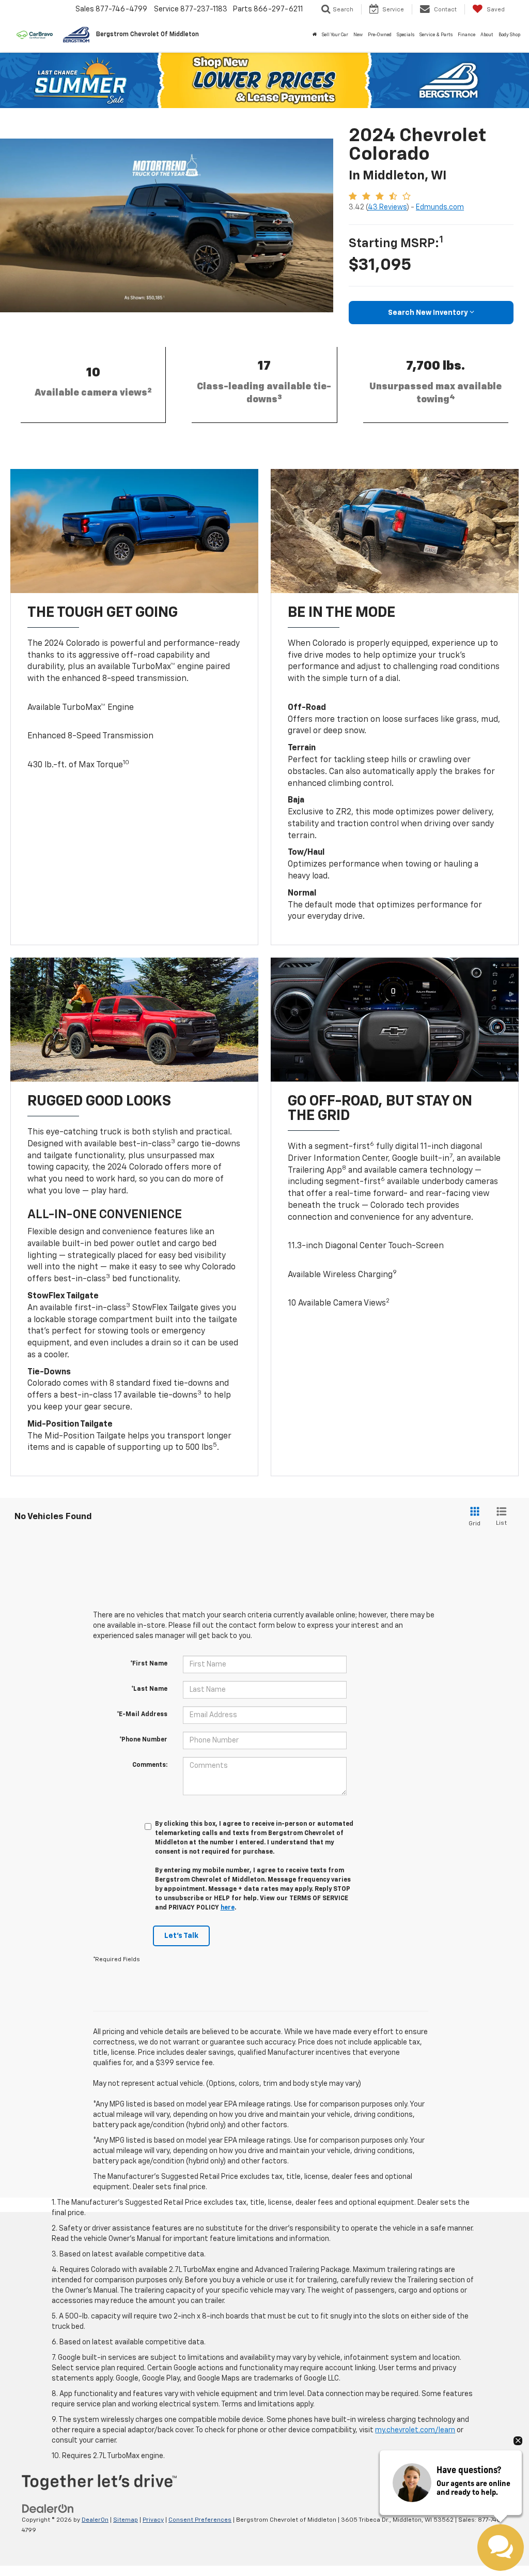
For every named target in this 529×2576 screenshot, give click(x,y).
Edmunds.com (440, 207)
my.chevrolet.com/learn (415, 2430)
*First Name (149, 1664)
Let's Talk (181, 1936)
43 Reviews (387, 207)
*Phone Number (143, 1740)
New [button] (358, 35)
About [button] (487, 35)
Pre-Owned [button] (380, 35)
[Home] (315, 35)
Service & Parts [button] (436, 35)
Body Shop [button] (509, 35)
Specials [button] (406, 35)
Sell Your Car (335, 35)
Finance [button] (466, 35)
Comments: (150, 1765)
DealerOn (95, 2520)
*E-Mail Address (142, 1715)
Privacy (153, 2520)
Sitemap (126, 2520)
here (228, 1908)
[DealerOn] (48, 2509)
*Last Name (149, 1689)
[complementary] (498, 2545)
